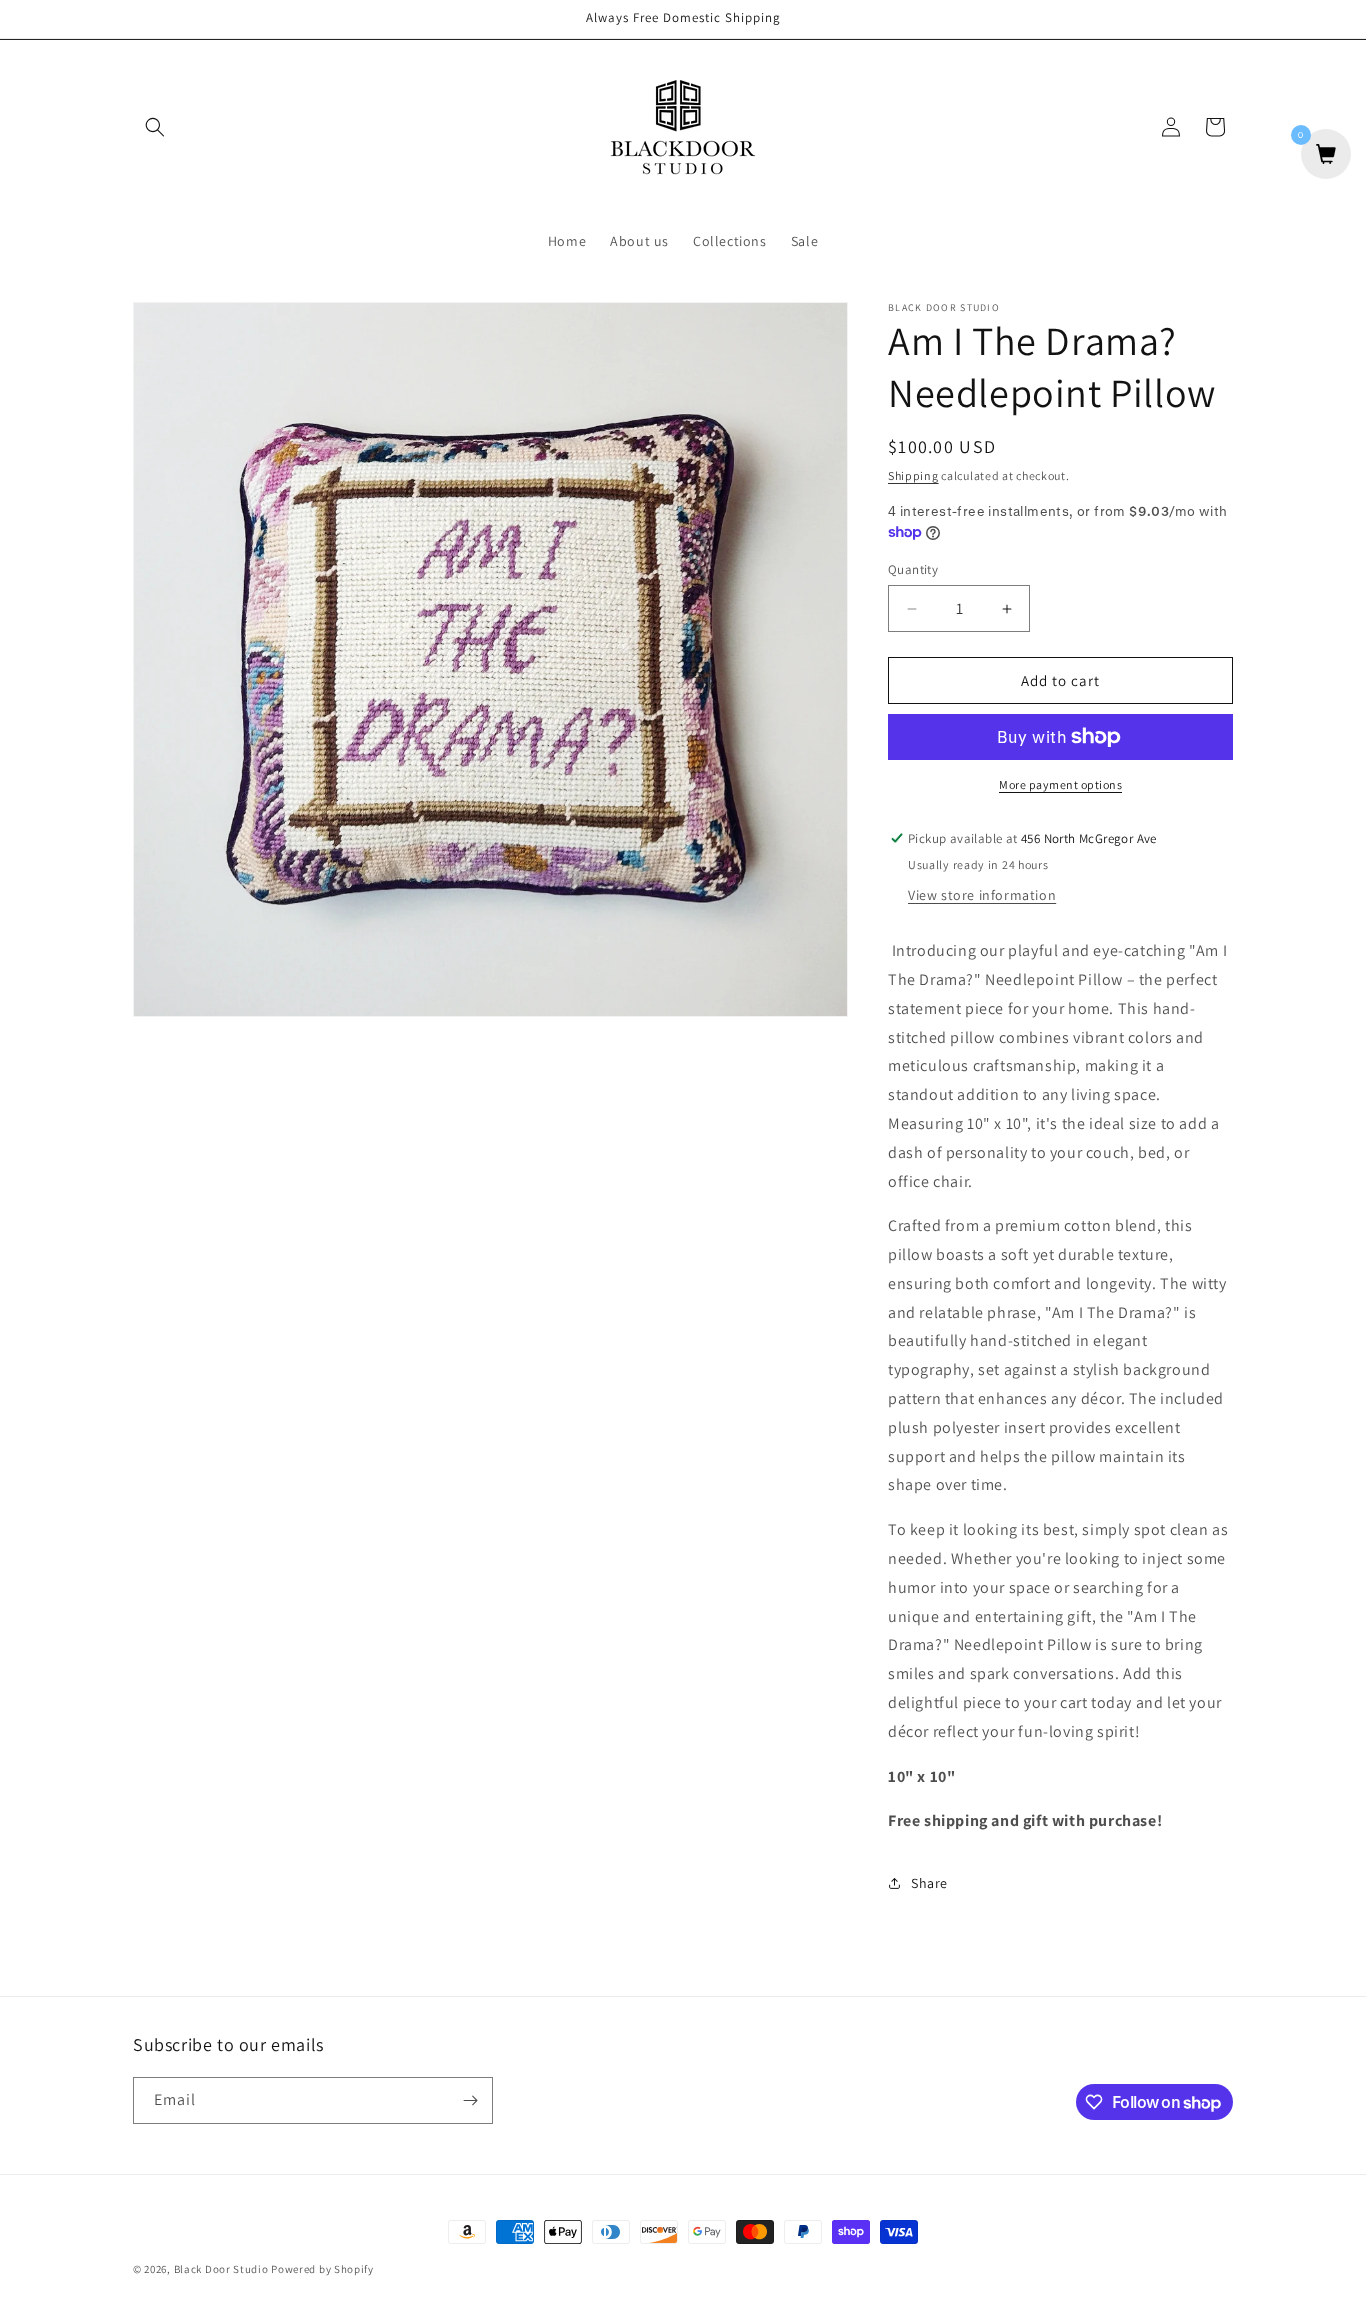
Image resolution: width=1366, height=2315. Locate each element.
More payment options (1060, 784)
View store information (982, 895)
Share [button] (929, 1883)
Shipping (913, 475)
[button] (155, 127)
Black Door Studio (221, 2269)
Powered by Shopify (322, 2269)
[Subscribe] (470, 2100)
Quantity (913, 569)
